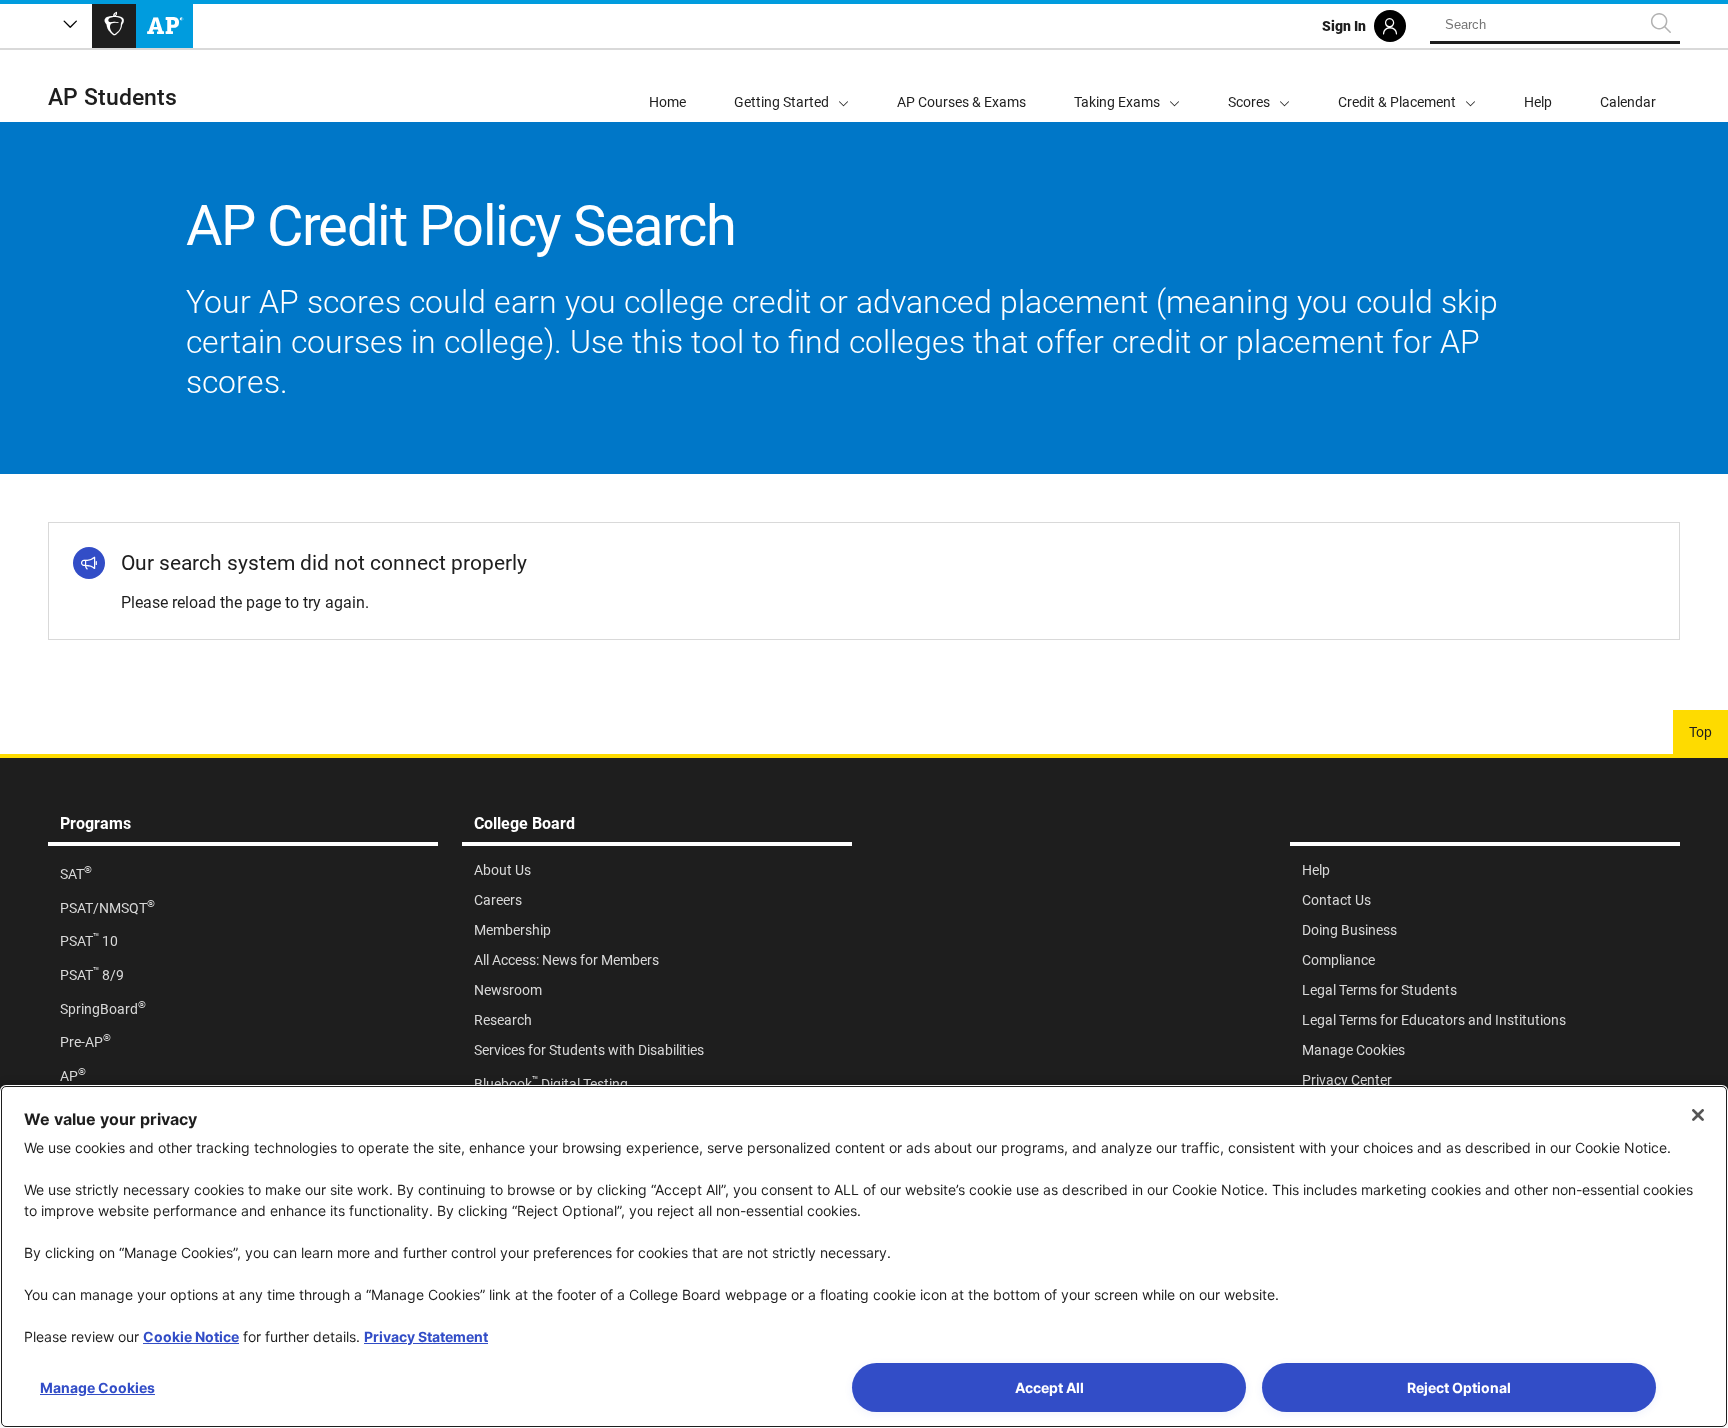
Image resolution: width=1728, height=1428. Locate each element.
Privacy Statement (426, 1336)
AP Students (112, 97)
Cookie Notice (191, 1336)
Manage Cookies (97, 1387)
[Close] (1698, 1115)
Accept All (1049, 1387)
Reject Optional (1459, 1387)
